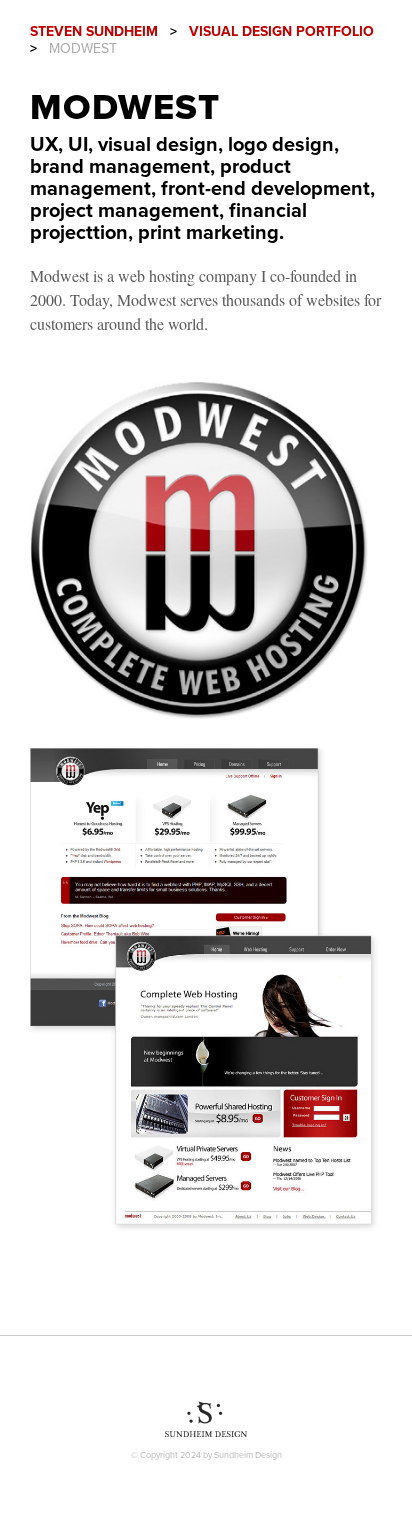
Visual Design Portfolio (281, 31)
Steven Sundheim (94, 31)
